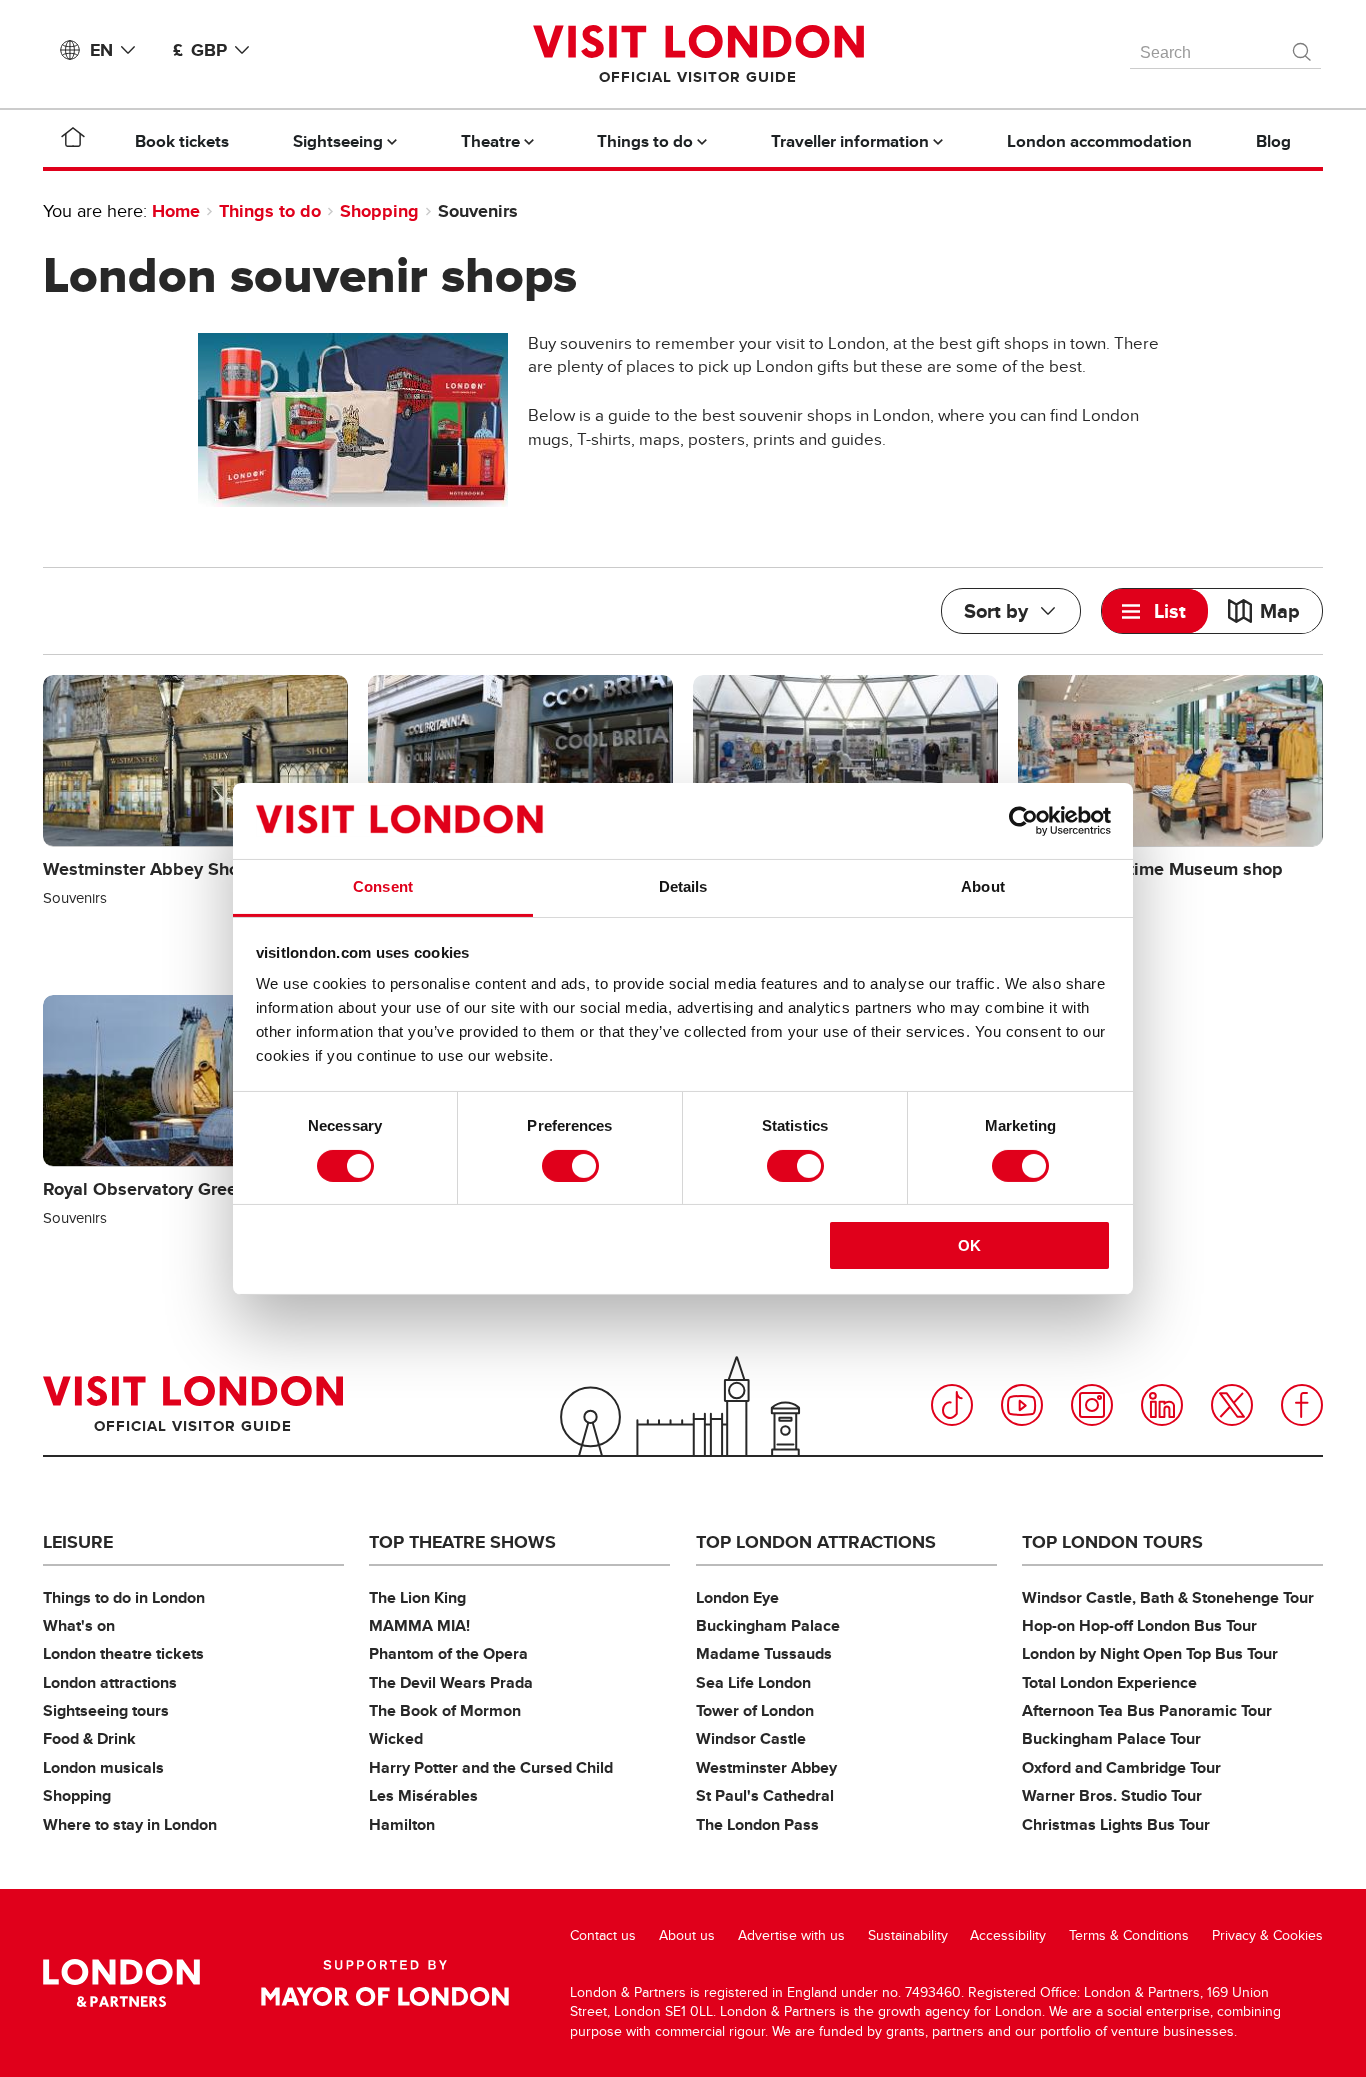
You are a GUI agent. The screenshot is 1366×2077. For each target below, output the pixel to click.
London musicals (103, 1767)
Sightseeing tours (106, 1710)
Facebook (1302, 1405)
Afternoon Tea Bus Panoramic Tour (1147, 1710)
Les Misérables (423, 1795)
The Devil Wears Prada (451, 1682)
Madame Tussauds (764, 1653)
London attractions (110, 1682)
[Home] (73, 141)
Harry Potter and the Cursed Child (491, 1767)
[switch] (570, 1166)
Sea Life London (753, 1682)
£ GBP (200, 50)
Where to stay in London (130, 1824)
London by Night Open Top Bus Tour (1150, 1653)
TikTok (952, 1405)
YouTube (1022, 1405)
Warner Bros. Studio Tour (1112, 1795)
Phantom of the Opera (448, 1653)
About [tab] (983, 886)
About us (687, 1935)
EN (101, 50)
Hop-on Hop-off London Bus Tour (1139, 1625)
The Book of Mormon (445, 1710)
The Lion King (417, 1597)
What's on (79, 1625)
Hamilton (402, 1824)
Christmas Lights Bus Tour (1116, 1824)
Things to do (270, 211)
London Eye (737, 1597)
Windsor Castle (751, 1738)
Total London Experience (1109, 1682)
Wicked (396, 1738)
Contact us (603, 1935)
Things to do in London (124, 1597)
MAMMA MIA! (419, 1625)
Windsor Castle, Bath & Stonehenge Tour (1168, 1597)
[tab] (1155, 611)
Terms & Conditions (1129, 1935)
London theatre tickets (123, 1653)
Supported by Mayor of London (385, 1983)
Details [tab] (683, 886)
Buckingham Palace (768, 1625)
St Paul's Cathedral (765, 1795)
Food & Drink (89, 1738)
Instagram (1092, 1405)
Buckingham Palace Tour (1111, 1738)
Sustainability (908, 1935)
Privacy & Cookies (1267, 1935)
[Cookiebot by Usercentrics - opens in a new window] (1023, 821)
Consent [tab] (383, 886)
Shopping (379, 211)
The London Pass (757, 1824)
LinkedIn (1162, 1405)
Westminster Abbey (766, 1767)
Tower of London (755, 1710)
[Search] (1303, 47)
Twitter (1232, 1405)
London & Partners (121, 1983)
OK (969, 1245)
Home (176, 211)
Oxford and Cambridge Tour (1121, 1767)
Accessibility (1008, 1935)
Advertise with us (791, 1935)
